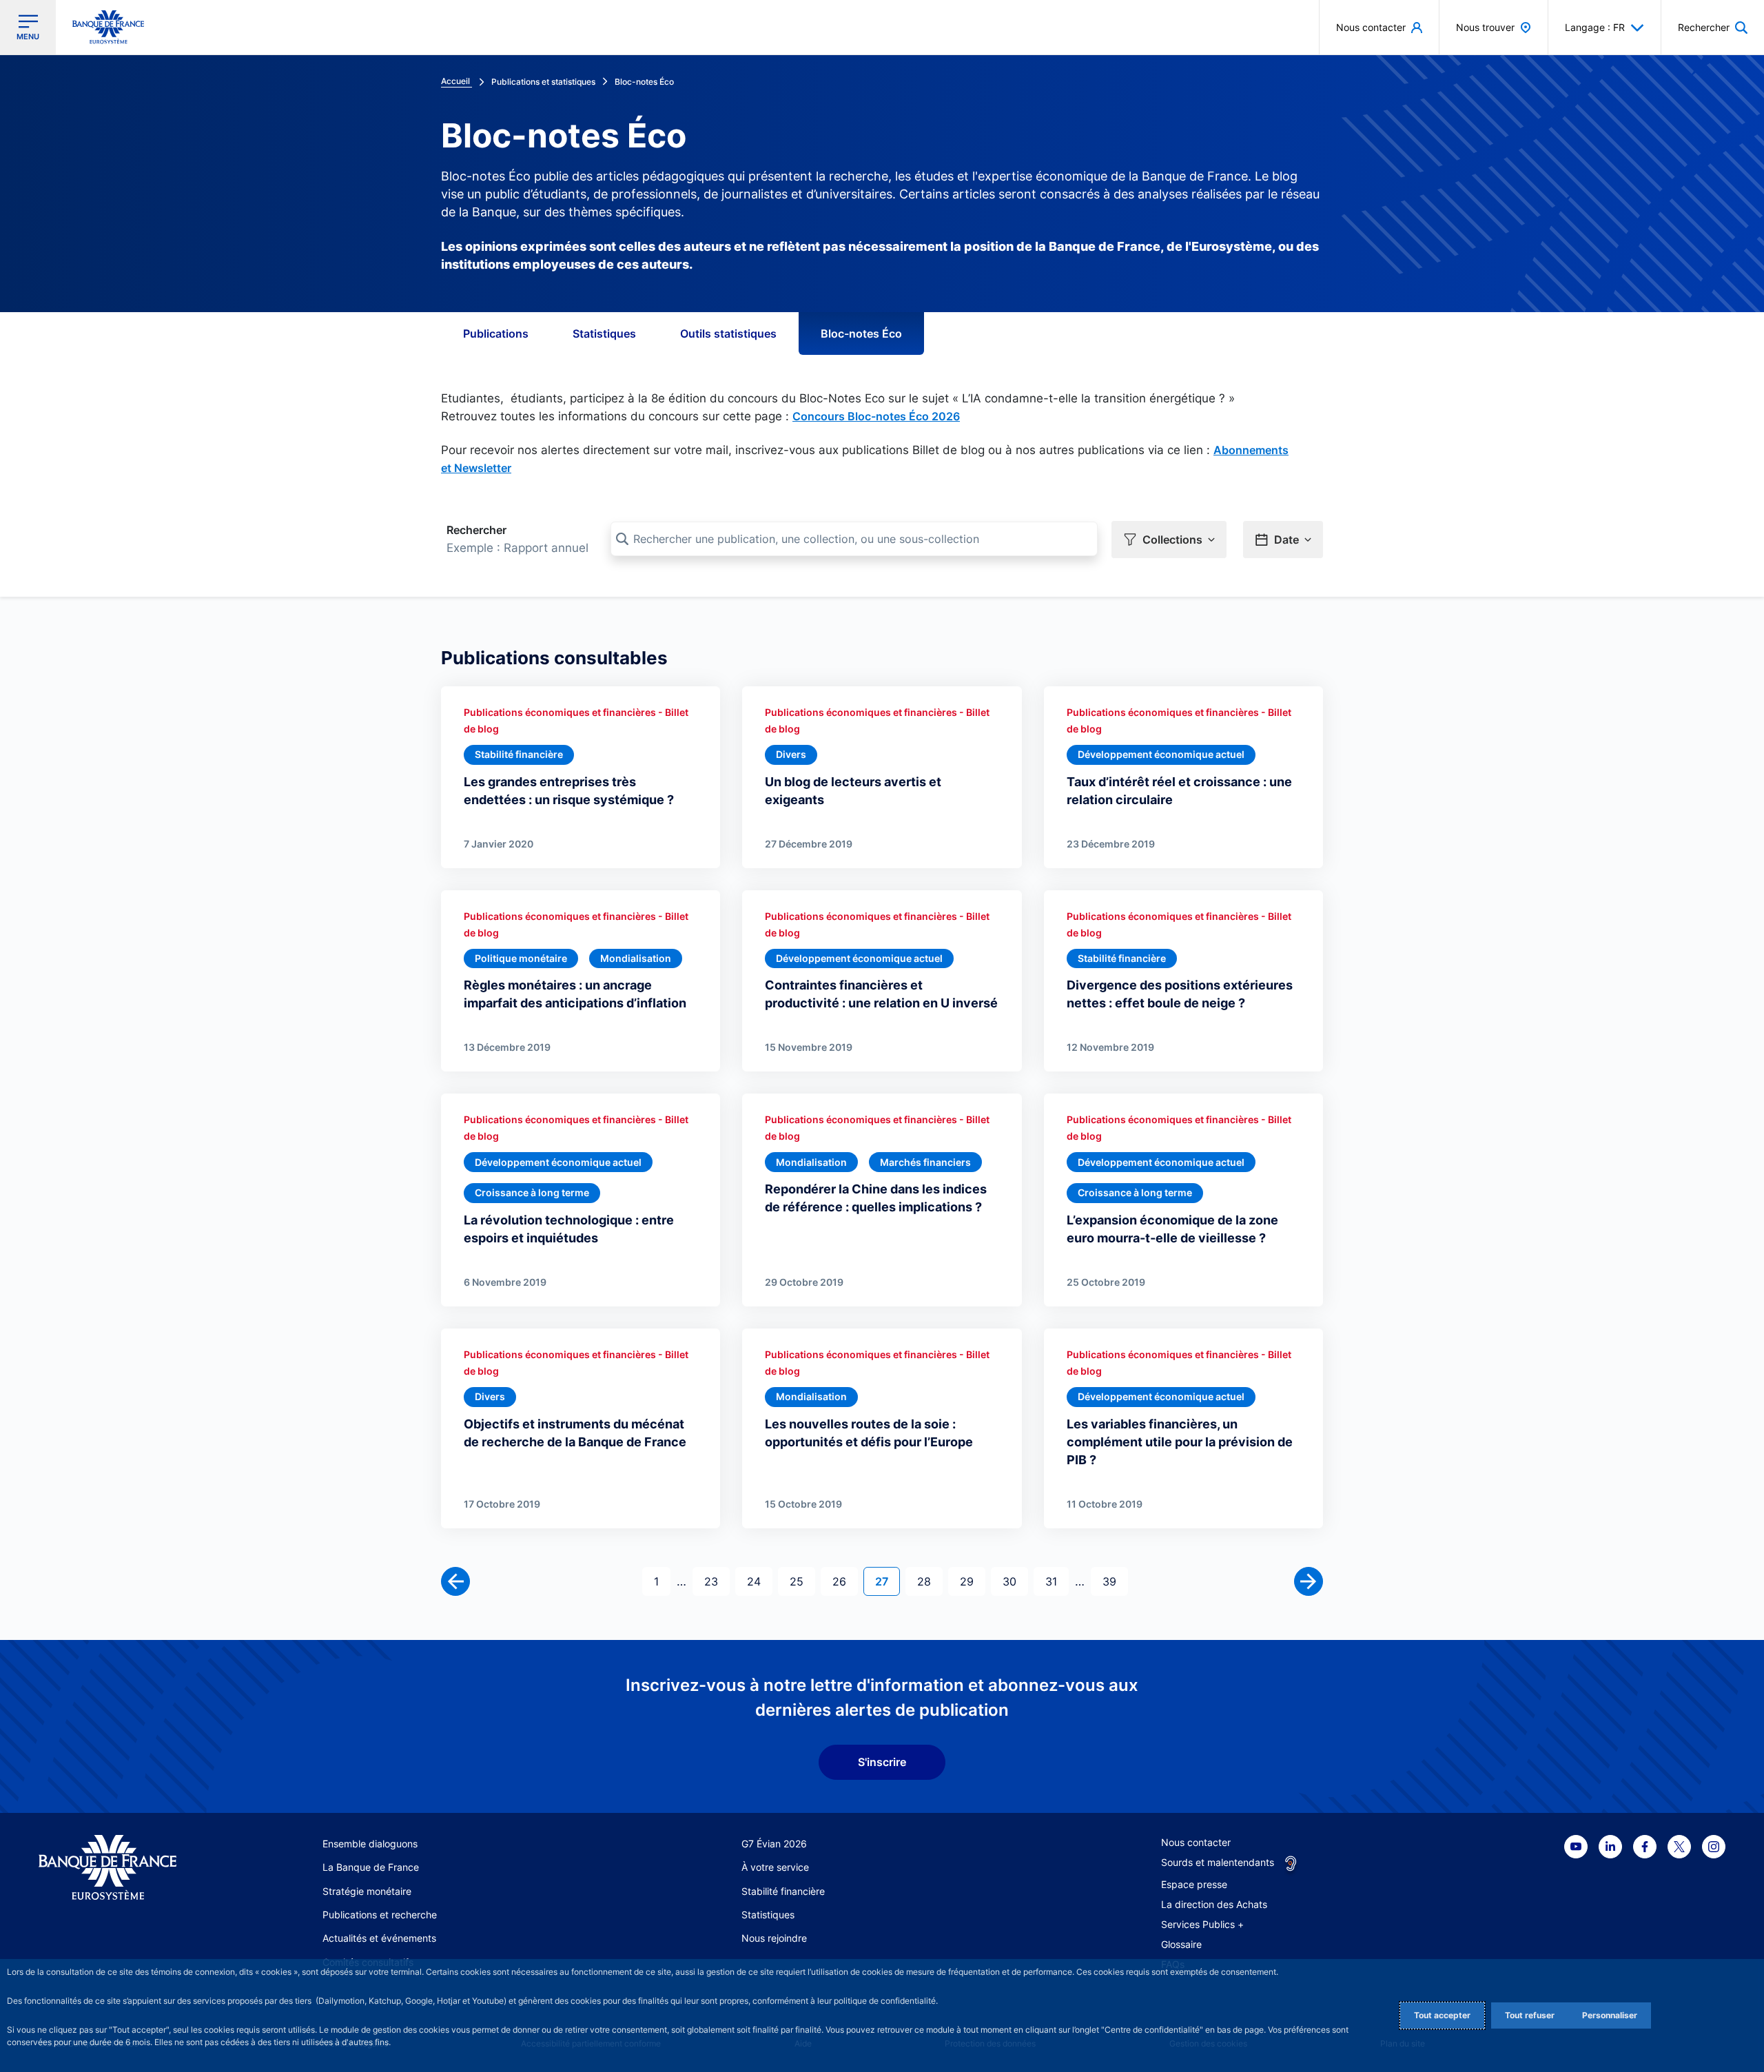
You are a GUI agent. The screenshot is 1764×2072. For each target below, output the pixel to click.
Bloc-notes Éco (861, 334)
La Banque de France (371, 1867)
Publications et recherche (380, 1915)
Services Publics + (1202, 1924)
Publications (496, 334)
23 (717, 1581)
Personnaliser (1610, 2015)
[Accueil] (123, 1868)
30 (1015, 1581)
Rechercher (476, 530)
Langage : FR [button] (1595, 27)
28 (930, 1581)
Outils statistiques (728, 334)
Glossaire (1181, 1944)
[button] (1713, 27)
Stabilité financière (783, 1891)
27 (887, 1581)
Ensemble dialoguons (370, 1844)
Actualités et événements (379, 1938)
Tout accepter (1442, 2015)
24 (759, 1581)
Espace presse (1194, 1884)
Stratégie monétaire (367, 1891)
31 (1057, 1581)
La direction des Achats (1214, 1904)
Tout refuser (1530, 2015)
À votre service (775, 1867)
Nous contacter (1196, 1842)
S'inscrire (882, 1762)
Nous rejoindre (774, 1938)
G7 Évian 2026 (774, 1844)
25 (802, 1581)
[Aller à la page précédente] (455, 1581)
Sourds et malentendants (1218, 1862)
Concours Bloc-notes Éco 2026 (876, 416)
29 (972, 1581)
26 (845, 1581)
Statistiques (604, 334)
